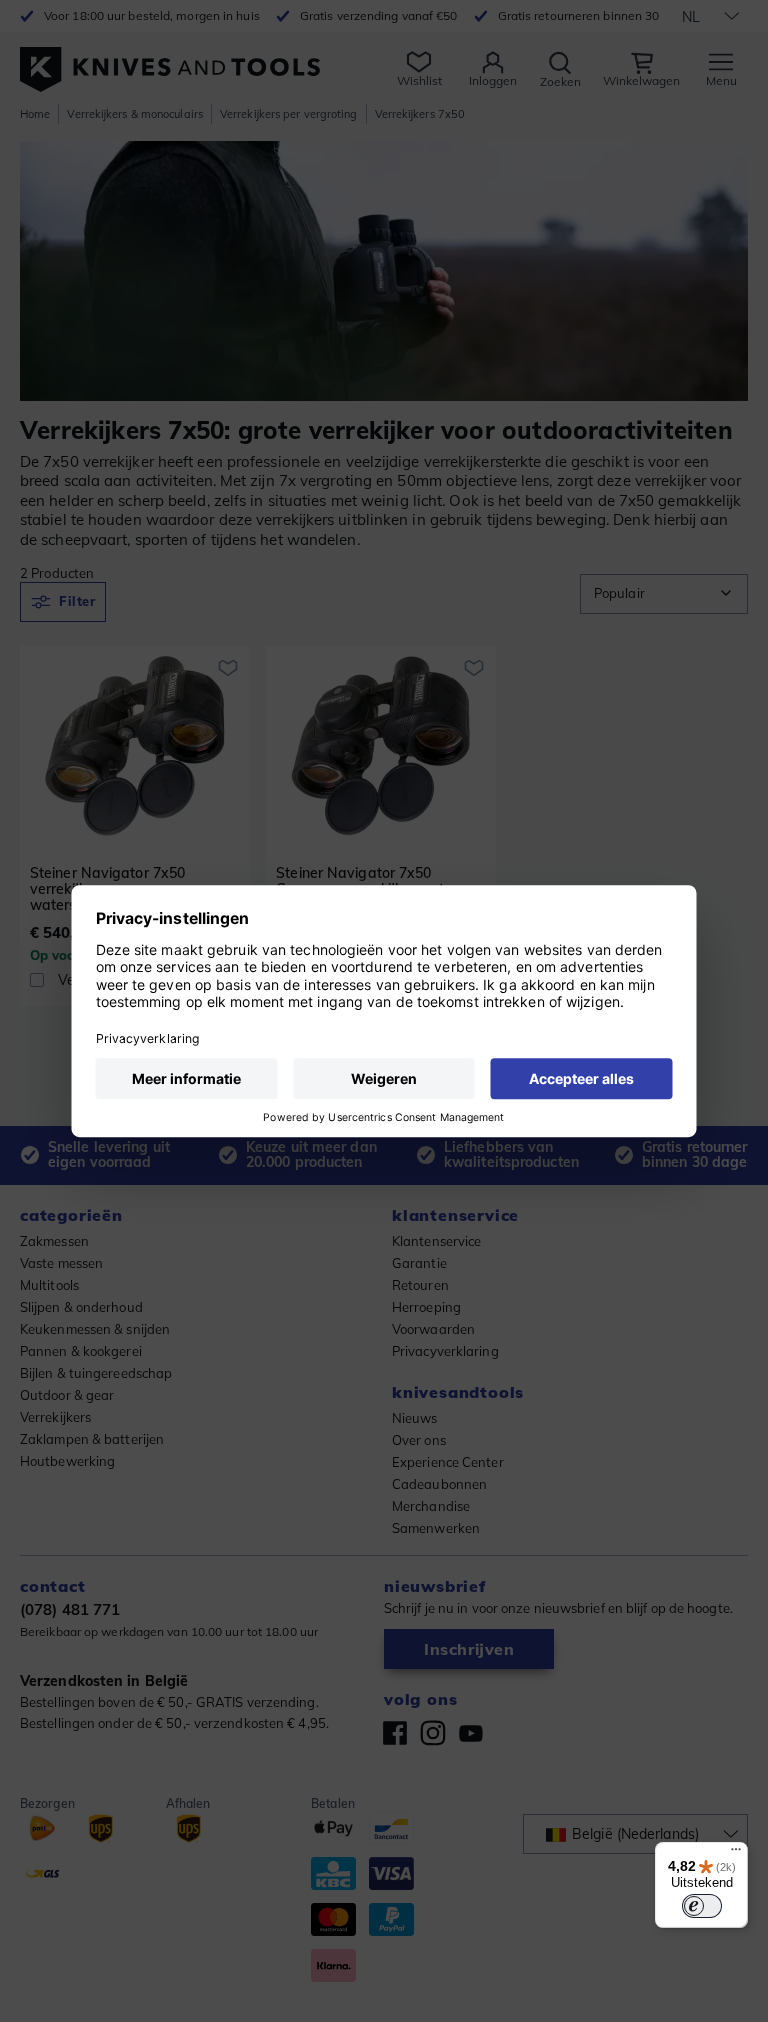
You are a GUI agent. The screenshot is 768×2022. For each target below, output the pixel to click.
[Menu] (736, 1854)
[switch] (702, 1906)
